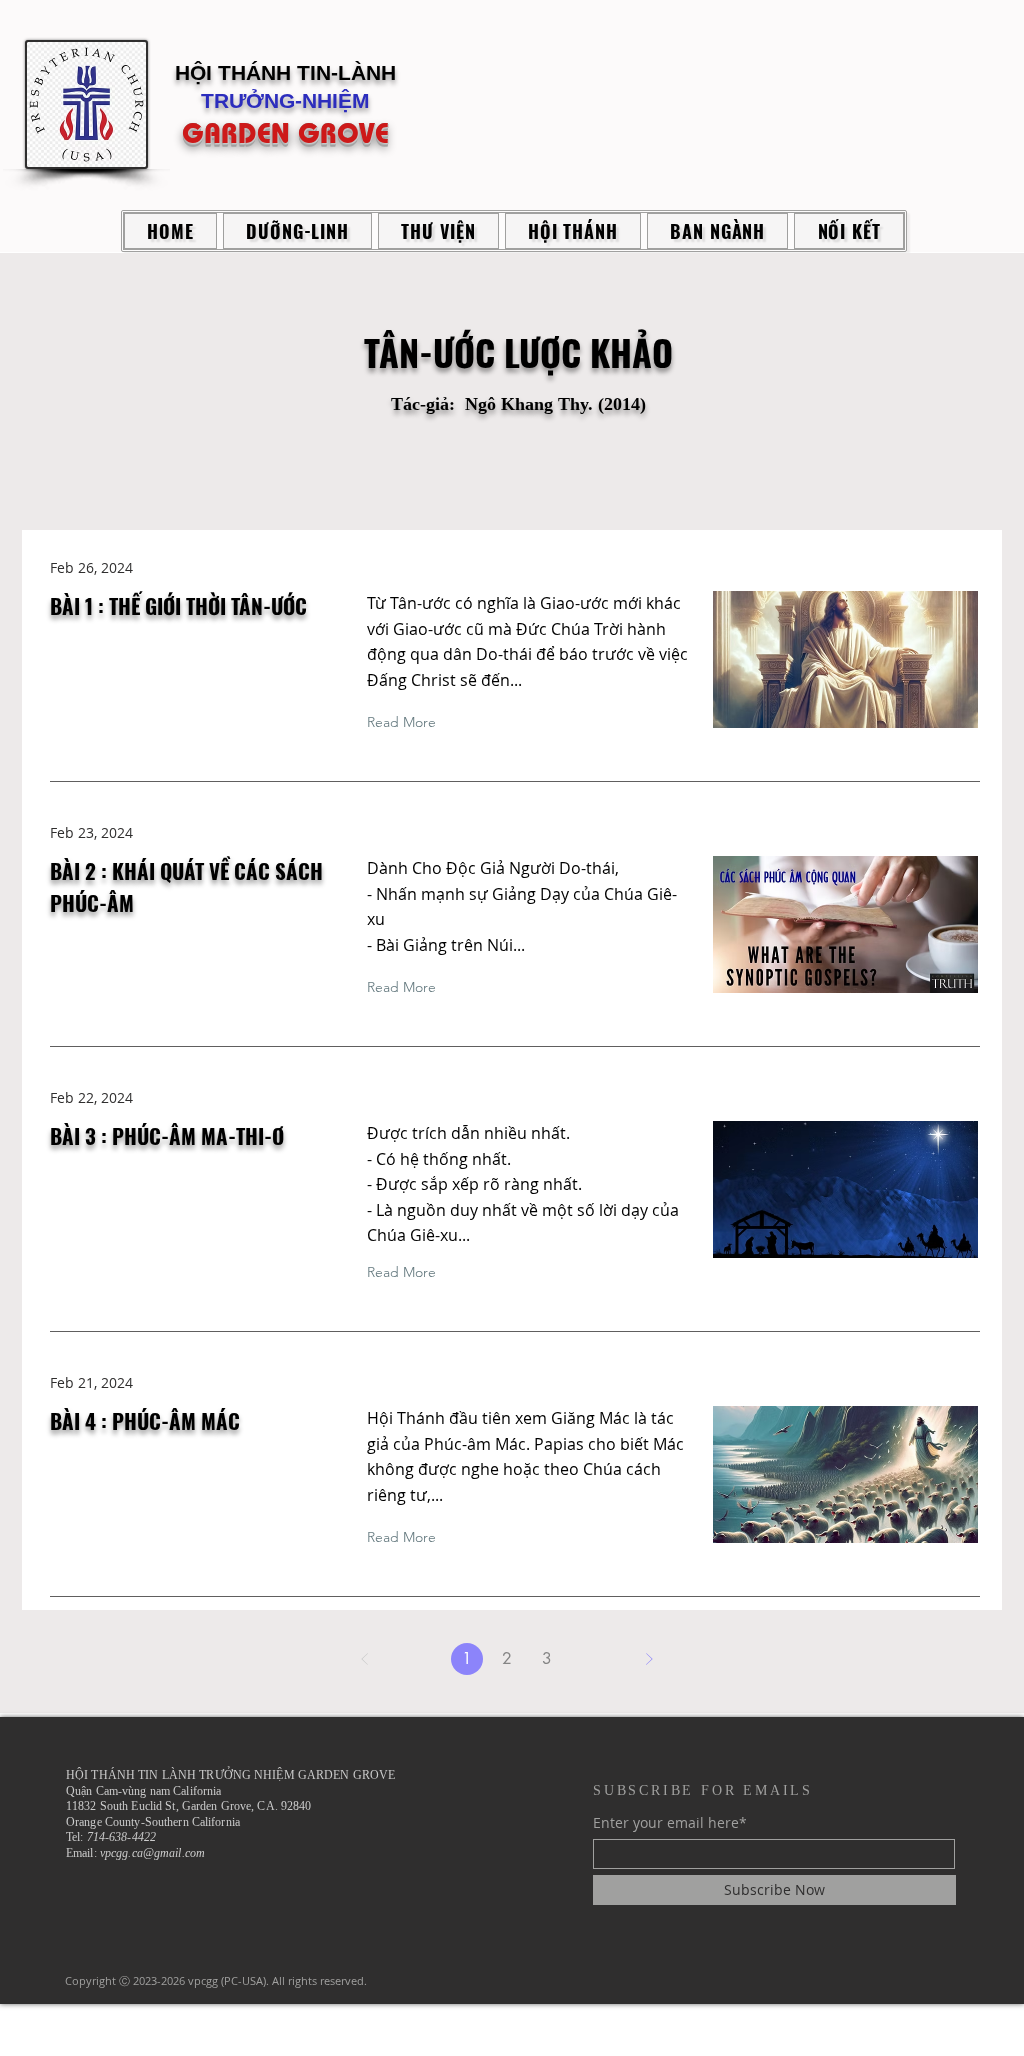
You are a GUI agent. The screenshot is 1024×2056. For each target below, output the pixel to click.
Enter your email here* (670, 1823)
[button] (297, 231)
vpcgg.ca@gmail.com (152, 1853)
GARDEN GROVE (285, 133)
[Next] (649, 1659)
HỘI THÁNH (236, 72)
